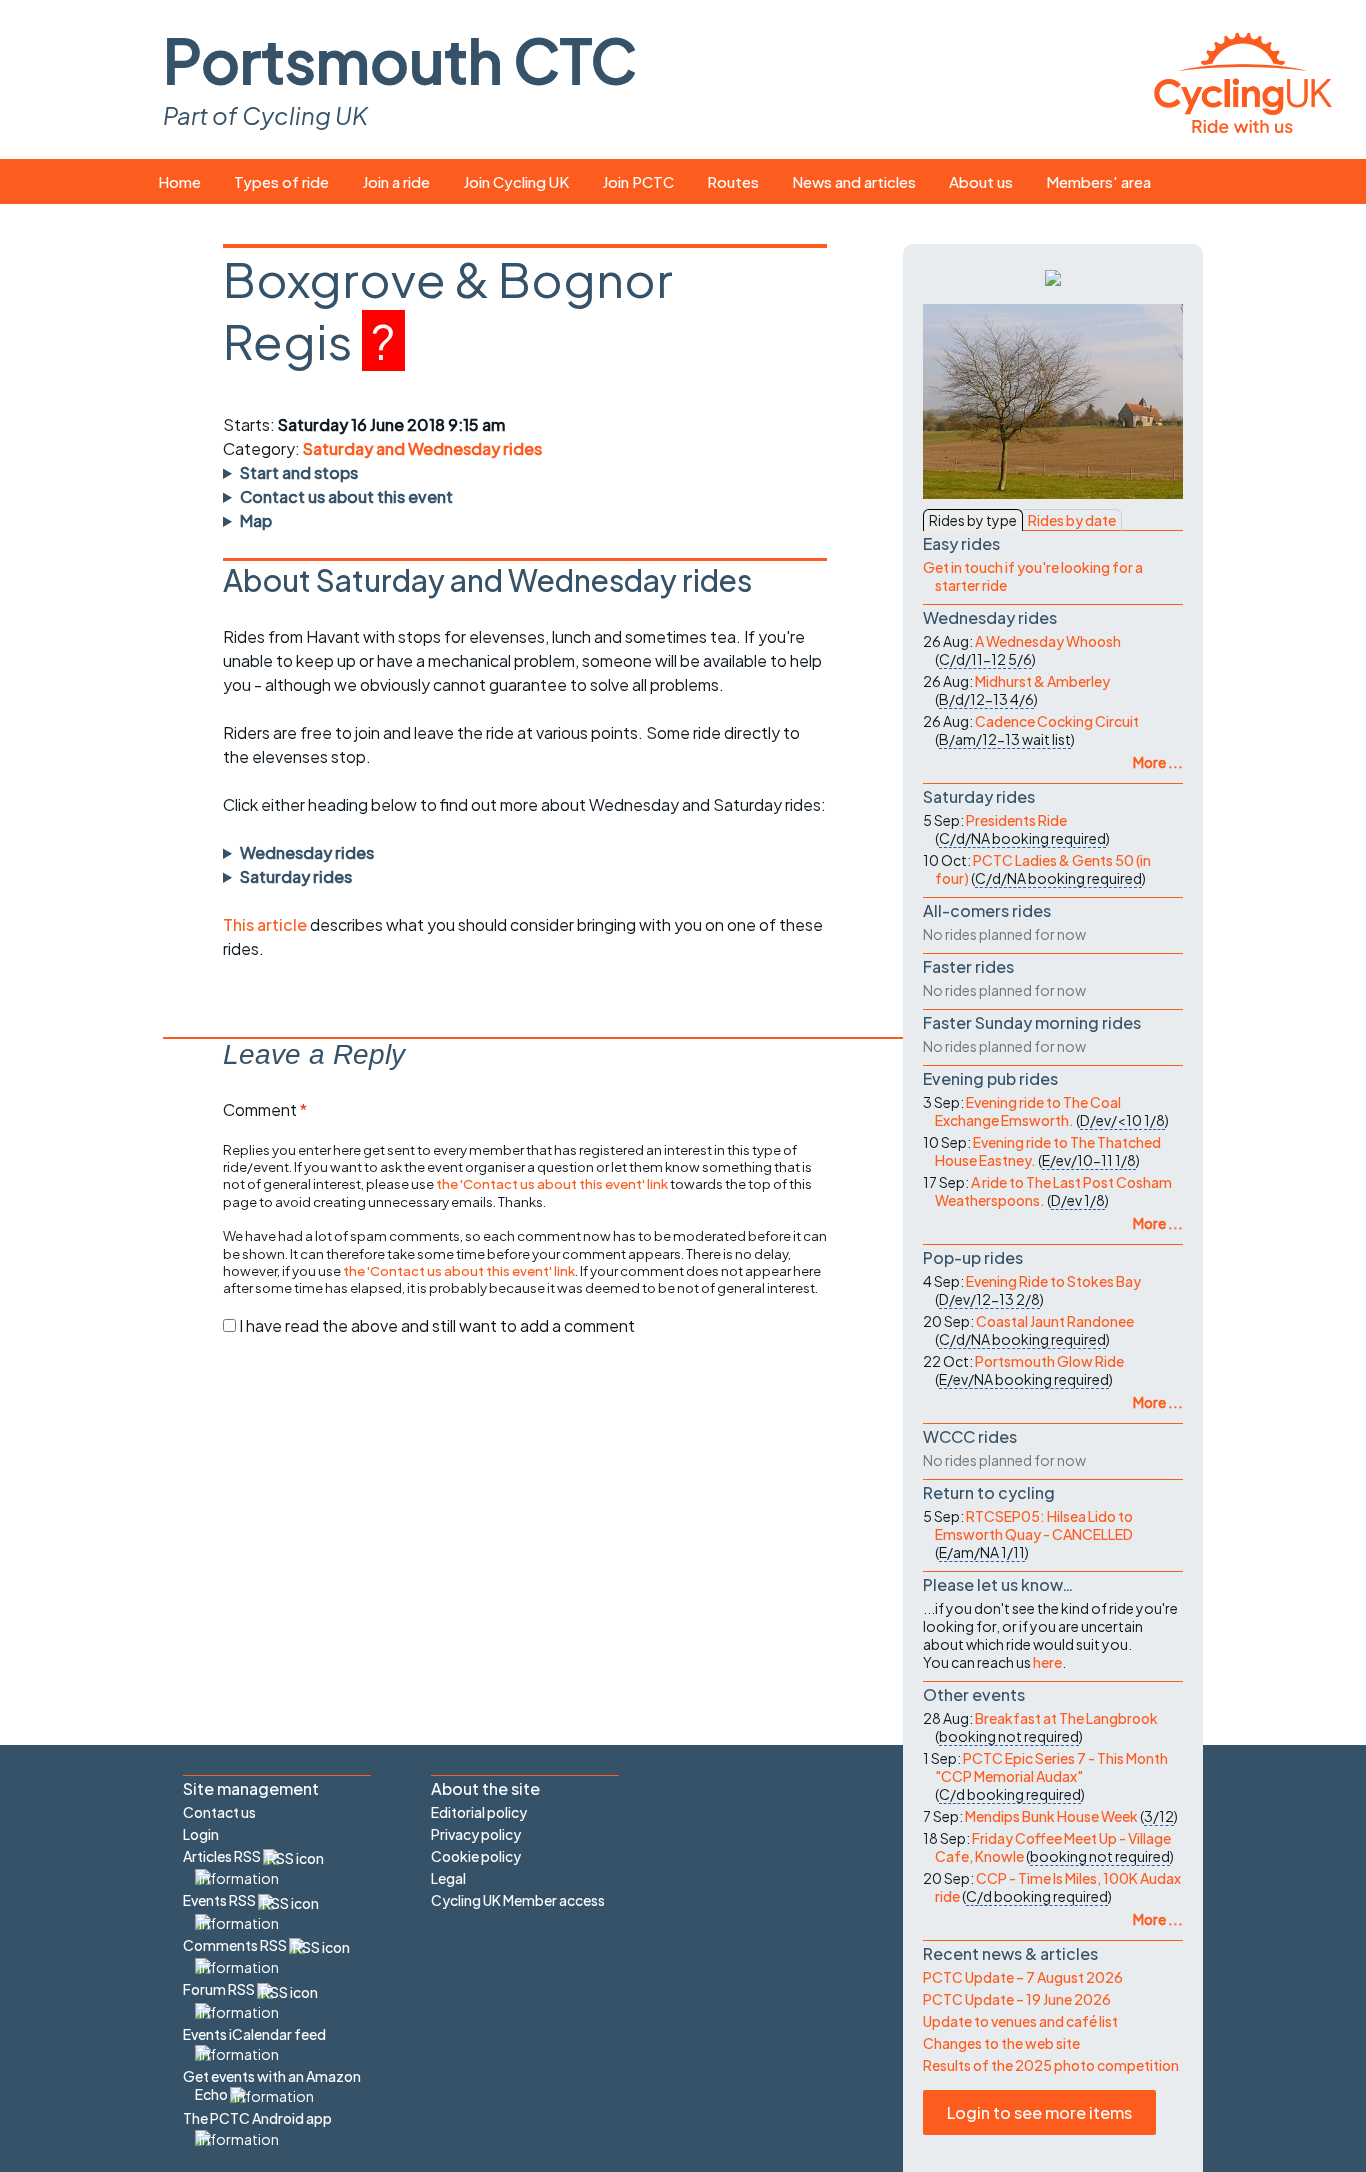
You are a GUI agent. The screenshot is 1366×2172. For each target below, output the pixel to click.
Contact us (219, 1812)
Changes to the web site (1001, 2043)
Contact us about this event (346, 496)
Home (179, 181)
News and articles (854, 181)
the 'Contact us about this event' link (552, 1183)
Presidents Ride (1016, 820)
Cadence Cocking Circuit (1057, 721)
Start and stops (299, 472)
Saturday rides (296, 876)
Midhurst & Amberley (1042, 681)
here (1047, 1662)
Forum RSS (220, 1989)
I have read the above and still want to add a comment (437, 1325)
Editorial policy (479, 1812)
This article (266, 924)
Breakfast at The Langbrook (1066, 1718)
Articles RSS (223, 1856)
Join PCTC (638, 181)
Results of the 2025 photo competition (1051, 2065)
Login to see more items (1039, 2112)
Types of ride (281, 181)
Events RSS (220, 1900)
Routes (733, 181)
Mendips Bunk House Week (1051, 1816)
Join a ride (396, 181)
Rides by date (1072, 520)
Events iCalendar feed (254, 2034)
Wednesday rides (307, 852)
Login (201, 1834)
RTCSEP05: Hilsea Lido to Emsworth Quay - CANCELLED (1034, 1525)
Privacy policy (476, 1834)
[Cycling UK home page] (1243, 79)
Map (256, 520)
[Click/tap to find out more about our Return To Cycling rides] (1053, 276)
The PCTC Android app (257, 2118)
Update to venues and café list (1020, 2021)
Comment (265, 1109)
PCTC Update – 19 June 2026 (1017, 1999)
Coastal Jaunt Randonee (1055, 1321)
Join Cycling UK (516, 181)
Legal (448, 1878)
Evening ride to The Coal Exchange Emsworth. (1028, 1111)
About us (981, 181)
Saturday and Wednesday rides (422, 448)
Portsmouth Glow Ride (1049, 1361)
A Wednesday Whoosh (1048, 641)
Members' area (1098, 181)
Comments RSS (236, 1945)
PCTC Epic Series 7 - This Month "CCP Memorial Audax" (1051, 1767)
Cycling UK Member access (518, 1900)
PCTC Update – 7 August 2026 (1023, 1977)
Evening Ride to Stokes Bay (1053, 1281)
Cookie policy (476, 1856)
